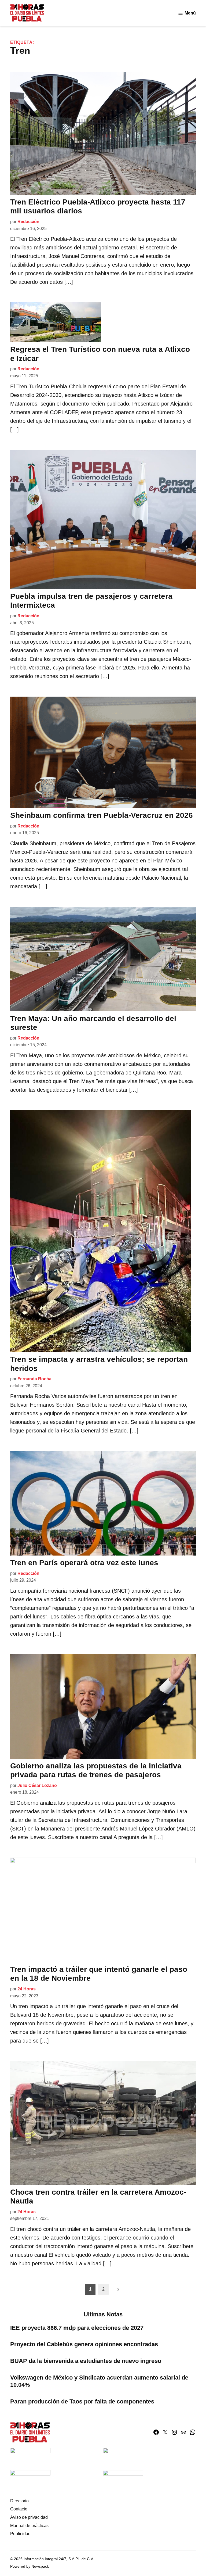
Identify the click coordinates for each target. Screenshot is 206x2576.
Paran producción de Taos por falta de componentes (82, 2401)
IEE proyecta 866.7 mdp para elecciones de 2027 (77, 2328)
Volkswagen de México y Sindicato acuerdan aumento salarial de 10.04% (99, 2381)
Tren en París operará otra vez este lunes (84, 1563)
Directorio (19, 2501)
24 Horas (27, 1989)
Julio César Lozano (37, 1785)
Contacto (19, 2509)
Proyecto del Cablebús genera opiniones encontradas (85, 2344)
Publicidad (20, 2534)
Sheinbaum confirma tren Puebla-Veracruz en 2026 (102, 815)
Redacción (28, 222)
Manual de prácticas (29, 2526)
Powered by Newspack (30, 2566)
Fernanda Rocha (34, 1379)
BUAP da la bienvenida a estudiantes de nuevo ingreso (86, 2361)
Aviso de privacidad (29, 2517)
